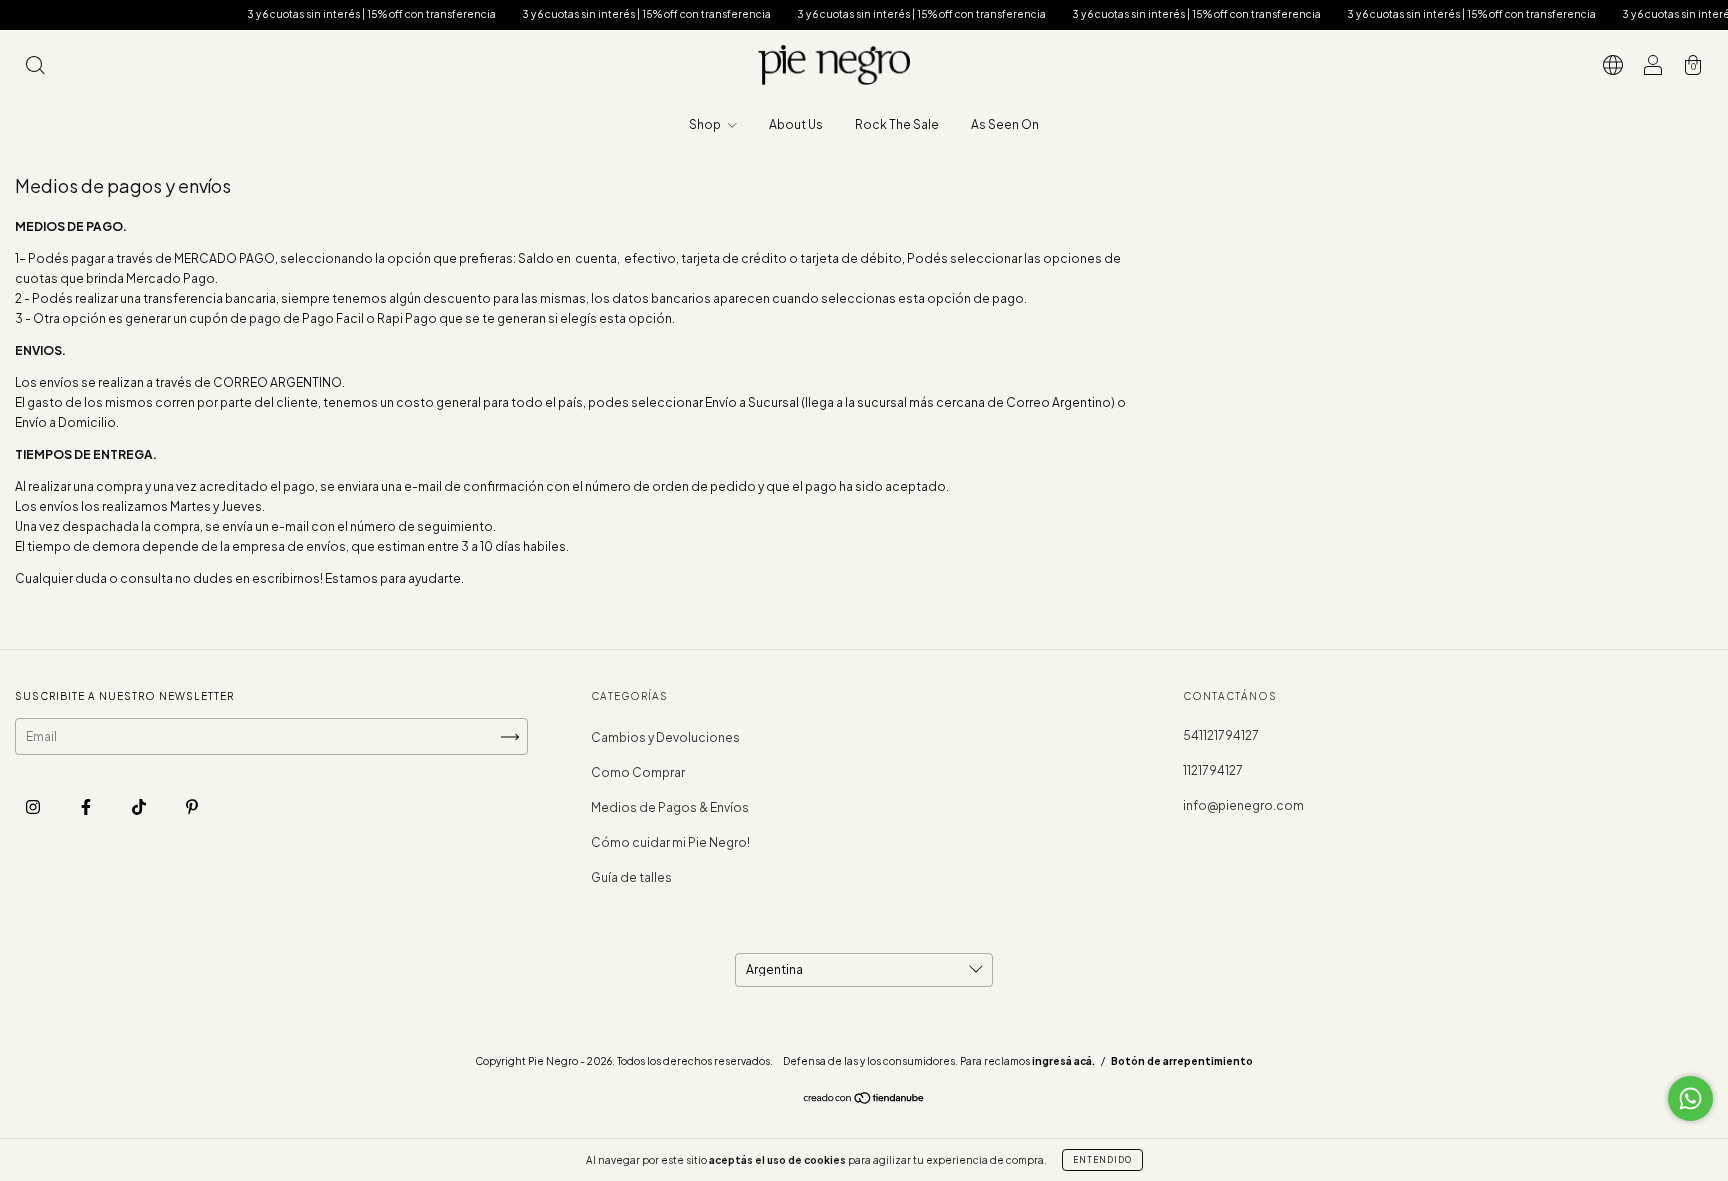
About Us (796, 124)
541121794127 (1221, 735)
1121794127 (1213, 770)
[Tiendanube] (864, 1100)
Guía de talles (631, 877)
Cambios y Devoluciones (665, 737)
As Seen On (1005, 124)
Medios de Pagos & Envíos (670, 807)
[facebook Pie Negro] (87, 806)
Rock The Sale (897, 124)
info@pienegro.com (1243, 805)
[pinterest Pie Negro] (192, 806)
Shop (706, 124)
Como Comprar (638, 772)
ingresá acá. (1063, 1061)
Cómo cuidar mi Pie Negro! (670, 842)
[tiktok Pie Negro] (140, 806)
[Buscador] (35, 67)
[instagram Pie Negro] (34, 806)
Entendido (1102, 1160)
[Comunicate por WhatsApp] (1690, 1098)
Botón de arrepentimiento (1182, 1061)
